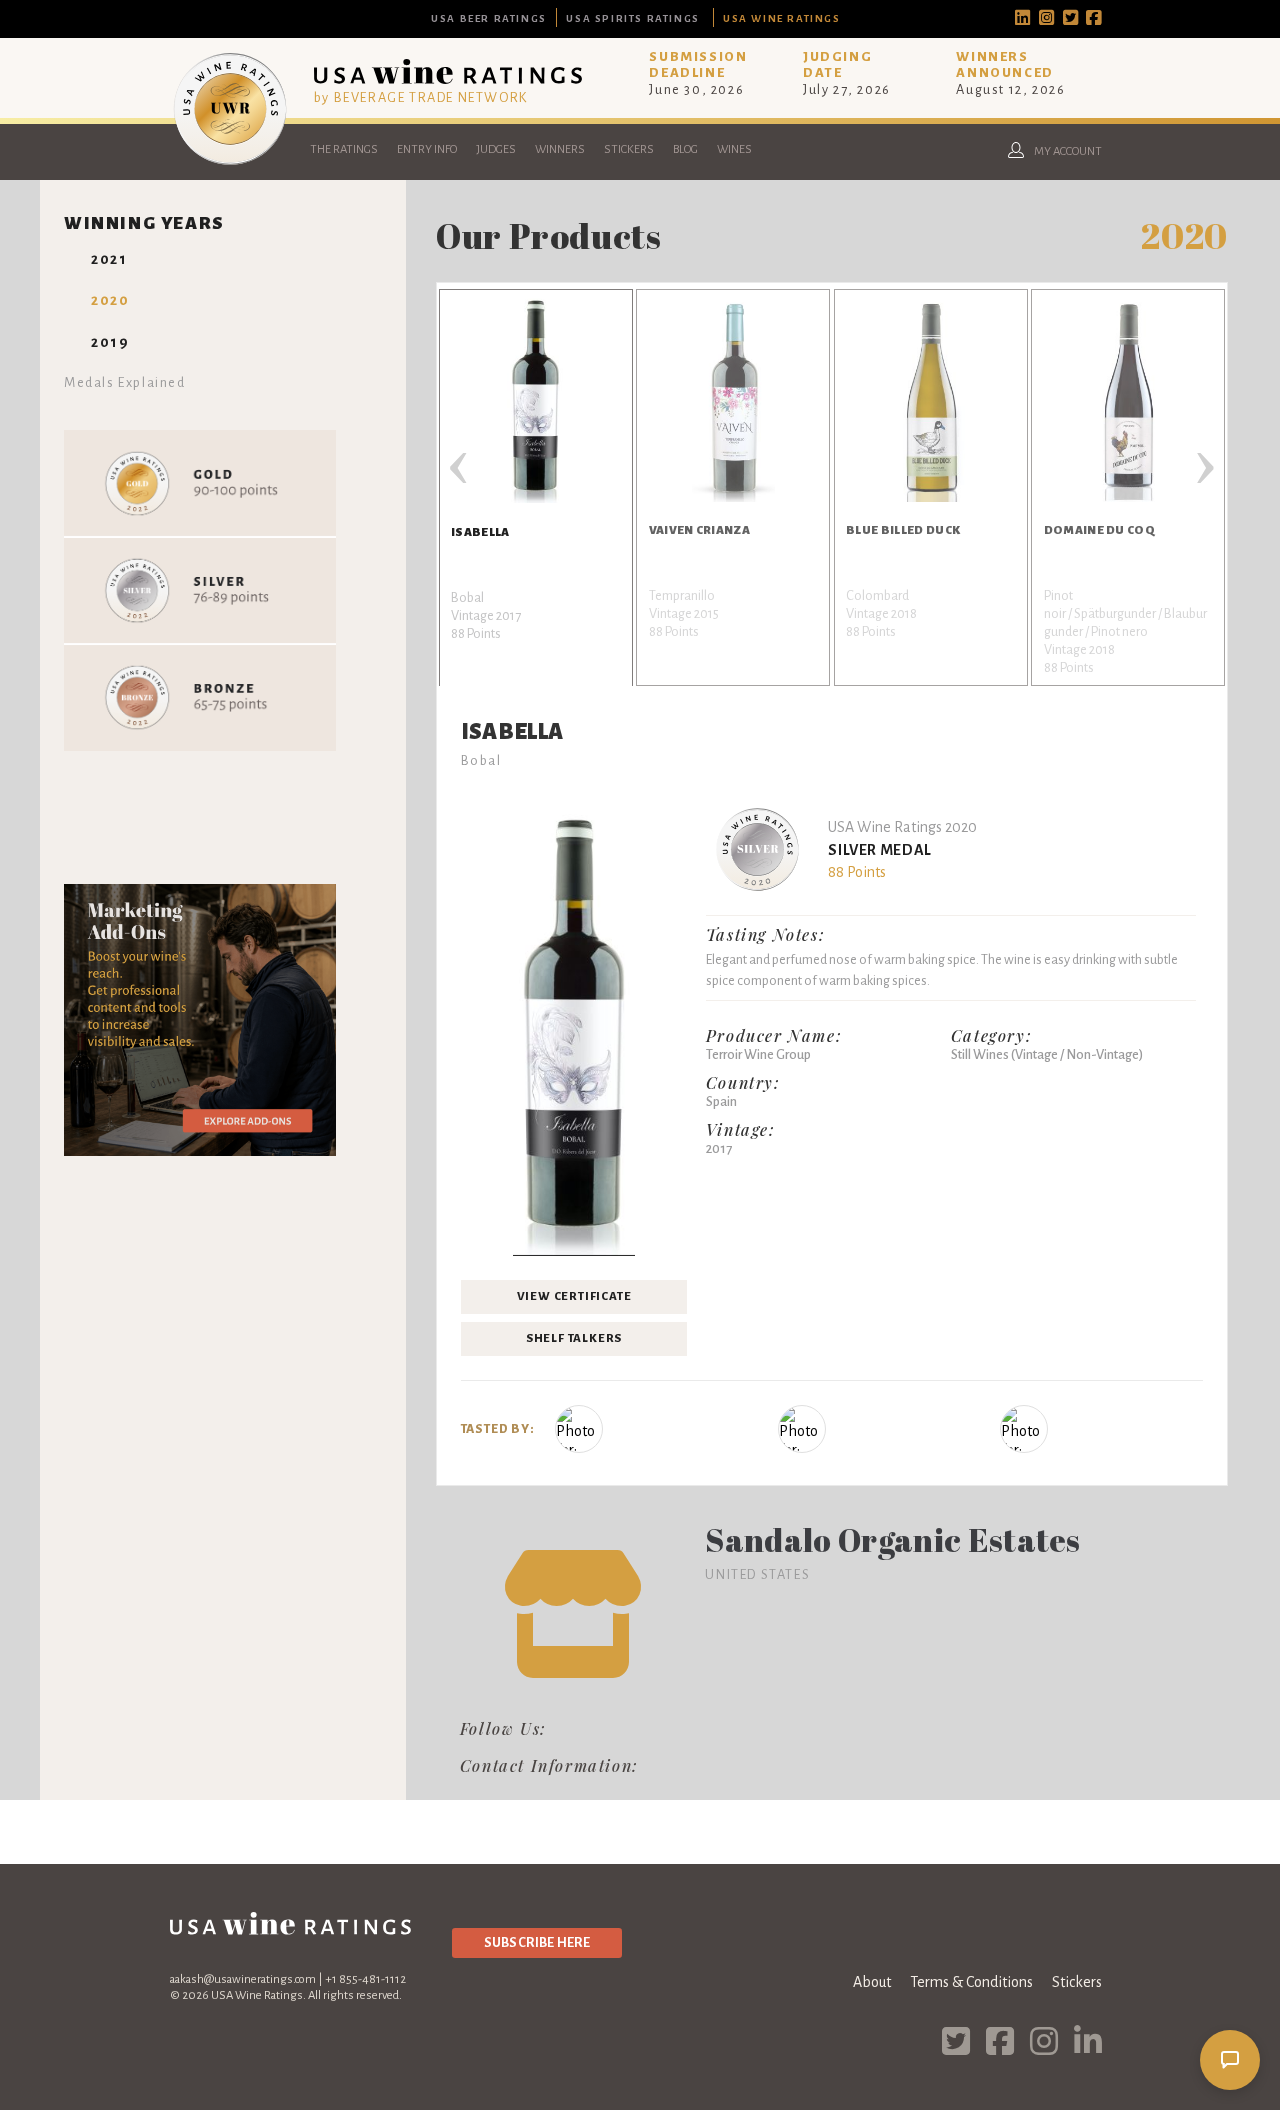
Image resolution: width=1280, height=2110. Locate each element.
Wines (734, 149)
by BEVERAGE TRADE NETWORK (421, 97)
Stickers (629, 149)
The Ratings (344, 149)
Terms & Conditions (971, 1982)
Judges (496, 149)
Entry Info (427, 149)
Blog (685, 149)
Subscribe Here (537, 1942)
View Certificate (574, 1296)
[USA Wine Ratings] (230, 164)
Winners (560, 149)
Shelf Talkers (574, 1338)
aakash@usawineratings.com (243, 1979)
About (872, 1982)
